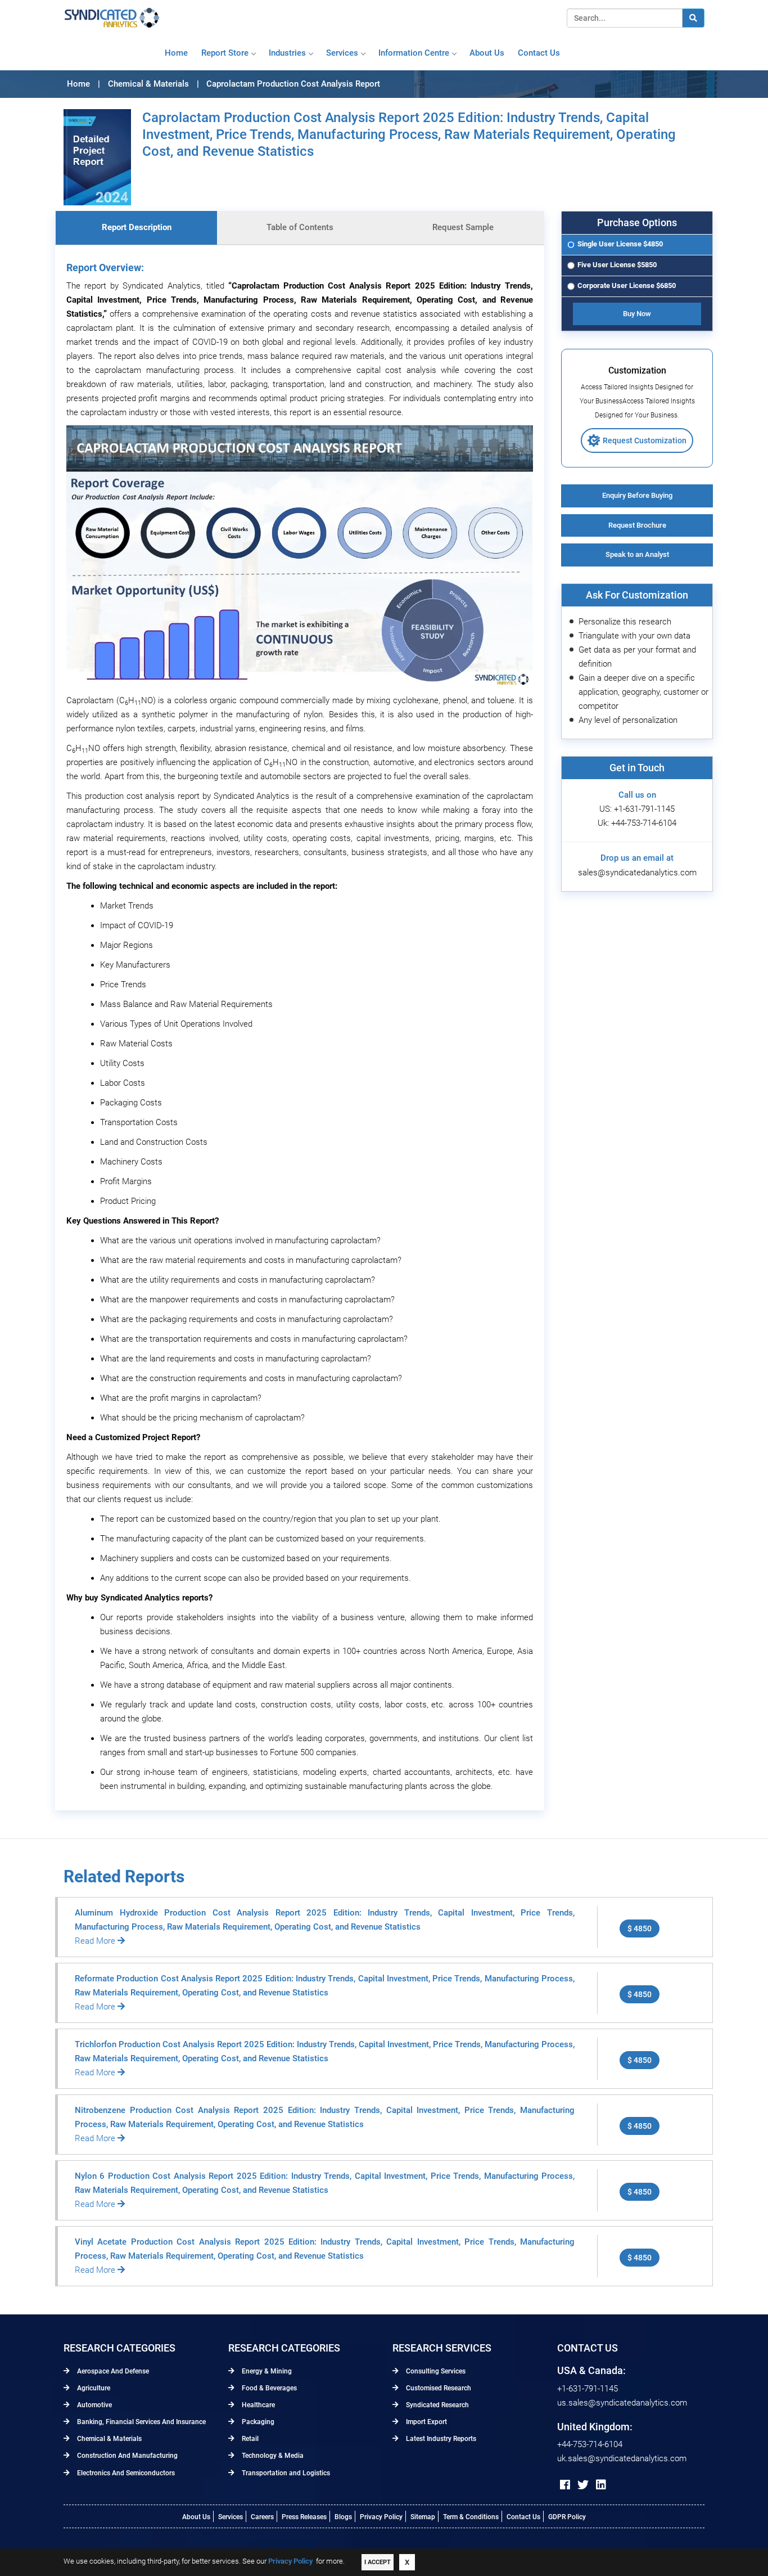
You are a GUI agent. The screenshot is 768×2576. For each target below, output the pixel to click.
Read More (96, 1941)
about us (487, 53)
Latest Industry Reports (440, 2439)
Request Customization (645, 440)
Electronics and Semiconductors (125, 2473)
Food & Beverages (268, 2388)
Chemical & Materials (109, 2439)
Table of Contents (300, 227)
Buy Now (637, 314)
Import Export (426, 2422)
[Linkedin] (601, 2485)
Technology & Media (272, 2456)
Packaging (257, 2422)
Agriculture (93, 2388)
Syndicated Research (437, 2405)
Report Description (137, 227)
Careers (262, 2517)
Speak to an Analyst (637, 554)
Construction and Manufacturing (127, 2456)
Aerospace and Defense (112, 2371)
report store (225, 53)
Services (342, 53)
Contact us (539, 53)
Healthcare (257, 2405)
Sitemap (423, 2517)
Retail (249, 2439)
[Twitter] (583, 2485)
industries (287, 53)
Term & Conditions (471, 2517)
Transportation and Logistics (285, 2473)
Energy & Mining (266, 2371)
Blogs (343, 2517)
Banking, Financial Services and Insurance (141, 2422)
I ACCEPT (378, 2562)
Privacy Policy (381, 2517)
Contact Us (523, 2517)
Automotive (94, 2405)
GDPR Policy (567, 2517)
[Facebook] (565, 2485)
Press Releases (304, 2517)
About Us (196, 2517)
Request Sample (463, 227)
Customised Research (438, 2388)
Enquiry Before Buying (637, 495)
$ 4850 (640, 1928)
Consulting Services (435, 2371)
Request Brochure (637, 525)
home (176, 53)
